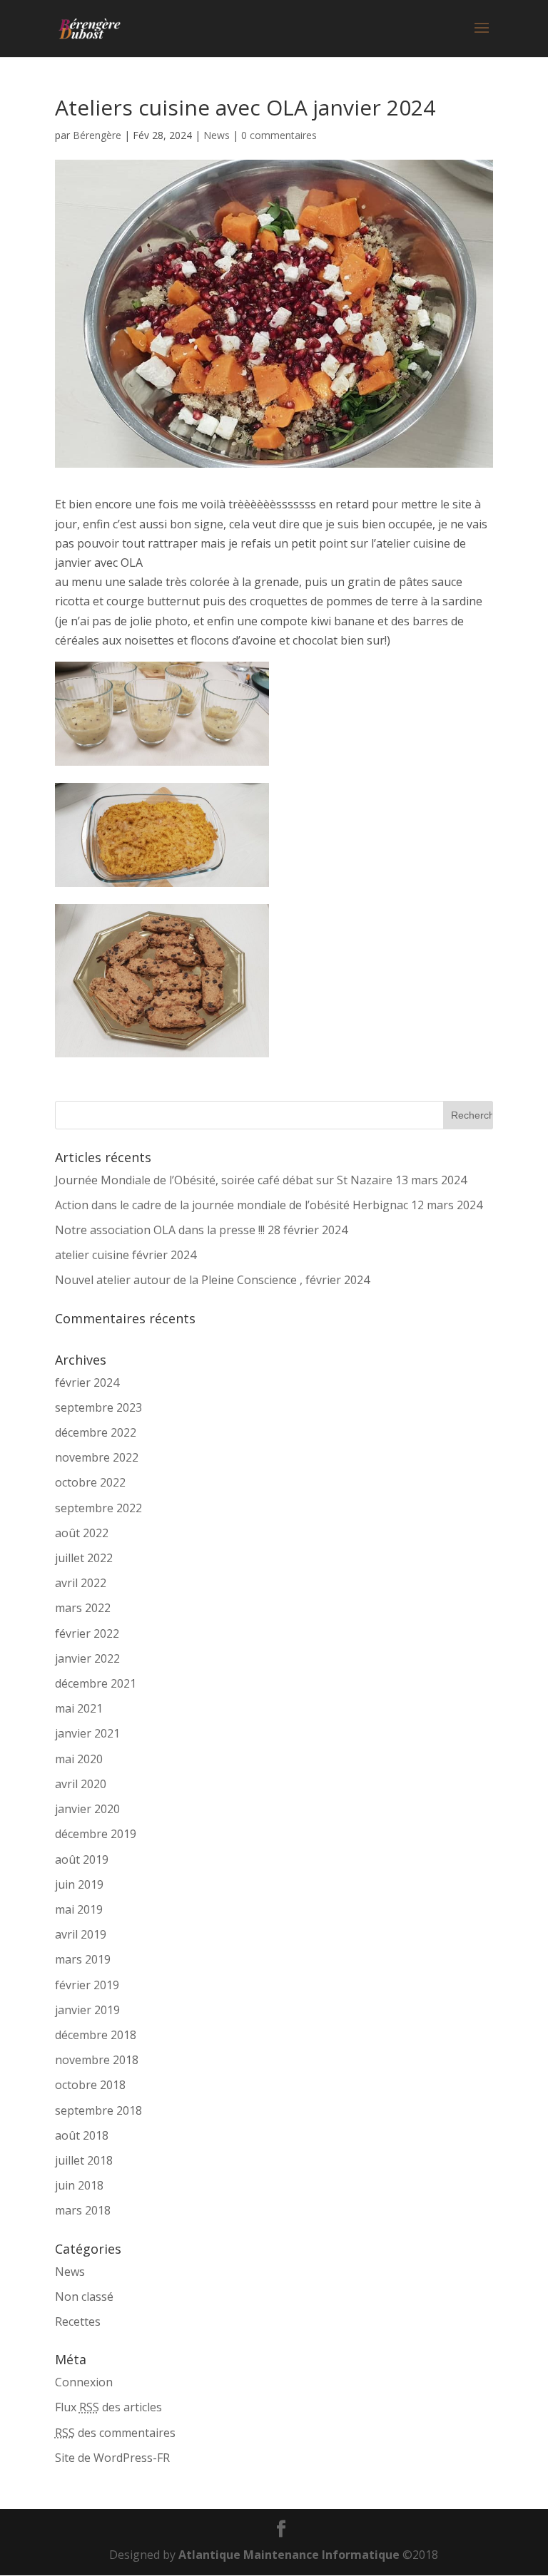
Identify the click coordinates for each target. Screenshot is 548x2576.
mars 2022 (83, 1608)
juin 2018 (79, 2185)
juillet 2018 (84, 2160)
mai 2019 (79, 1909)
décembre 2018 (96, 2035)
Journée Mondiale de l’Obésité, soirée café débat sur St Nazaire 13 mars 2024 (261, 1180)
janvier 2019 (87, 2010)
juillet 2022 (84, 1558)
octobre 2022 (90, 1482)
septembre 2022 (98, 1508)
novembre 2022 (97, 1457)
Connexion (84, 2382)
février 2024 (87, 1382)
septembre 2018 (98, 2110)
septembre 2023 (98, 1407)
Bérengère (97, 135)
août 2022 (82, 1533)
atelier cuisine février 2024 (126, 1255)
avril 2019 (81, 1934)
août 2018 (82, 2135)
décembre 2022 (96, 1432)
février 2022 (87, 1633)
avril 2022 (81, 1583)
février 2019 (87, 1985)
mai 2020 (79, 1759)
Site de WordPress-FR (112, 2458)
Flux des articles (108, 2407)
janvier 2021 (87, 1733)
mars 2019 (83, 1959)
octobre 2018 (90, 2085)
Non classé (84, 2297)
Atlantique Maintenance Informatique (289, 2555)
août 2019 (82, 1859)
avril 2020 (81, 1784)
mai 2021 (79, 1708)
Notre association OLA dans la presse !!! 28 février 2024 (201, 1230)
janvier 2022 (87, 1658)
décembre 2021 (96, 1683)
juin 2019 (79, 1884)
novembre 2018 (97, 2060)
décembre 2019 (96, 1834)
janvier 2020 (87, 1809)
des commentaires (115, 2433)
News (217, 135)
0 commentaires (279, 135)
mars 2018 (83, 2210)
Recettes (78, 2321)
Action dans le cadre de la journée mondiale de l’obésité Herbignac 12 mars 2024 (269, 1205)
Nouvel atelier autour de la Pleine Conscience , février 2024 (212, 1280)
